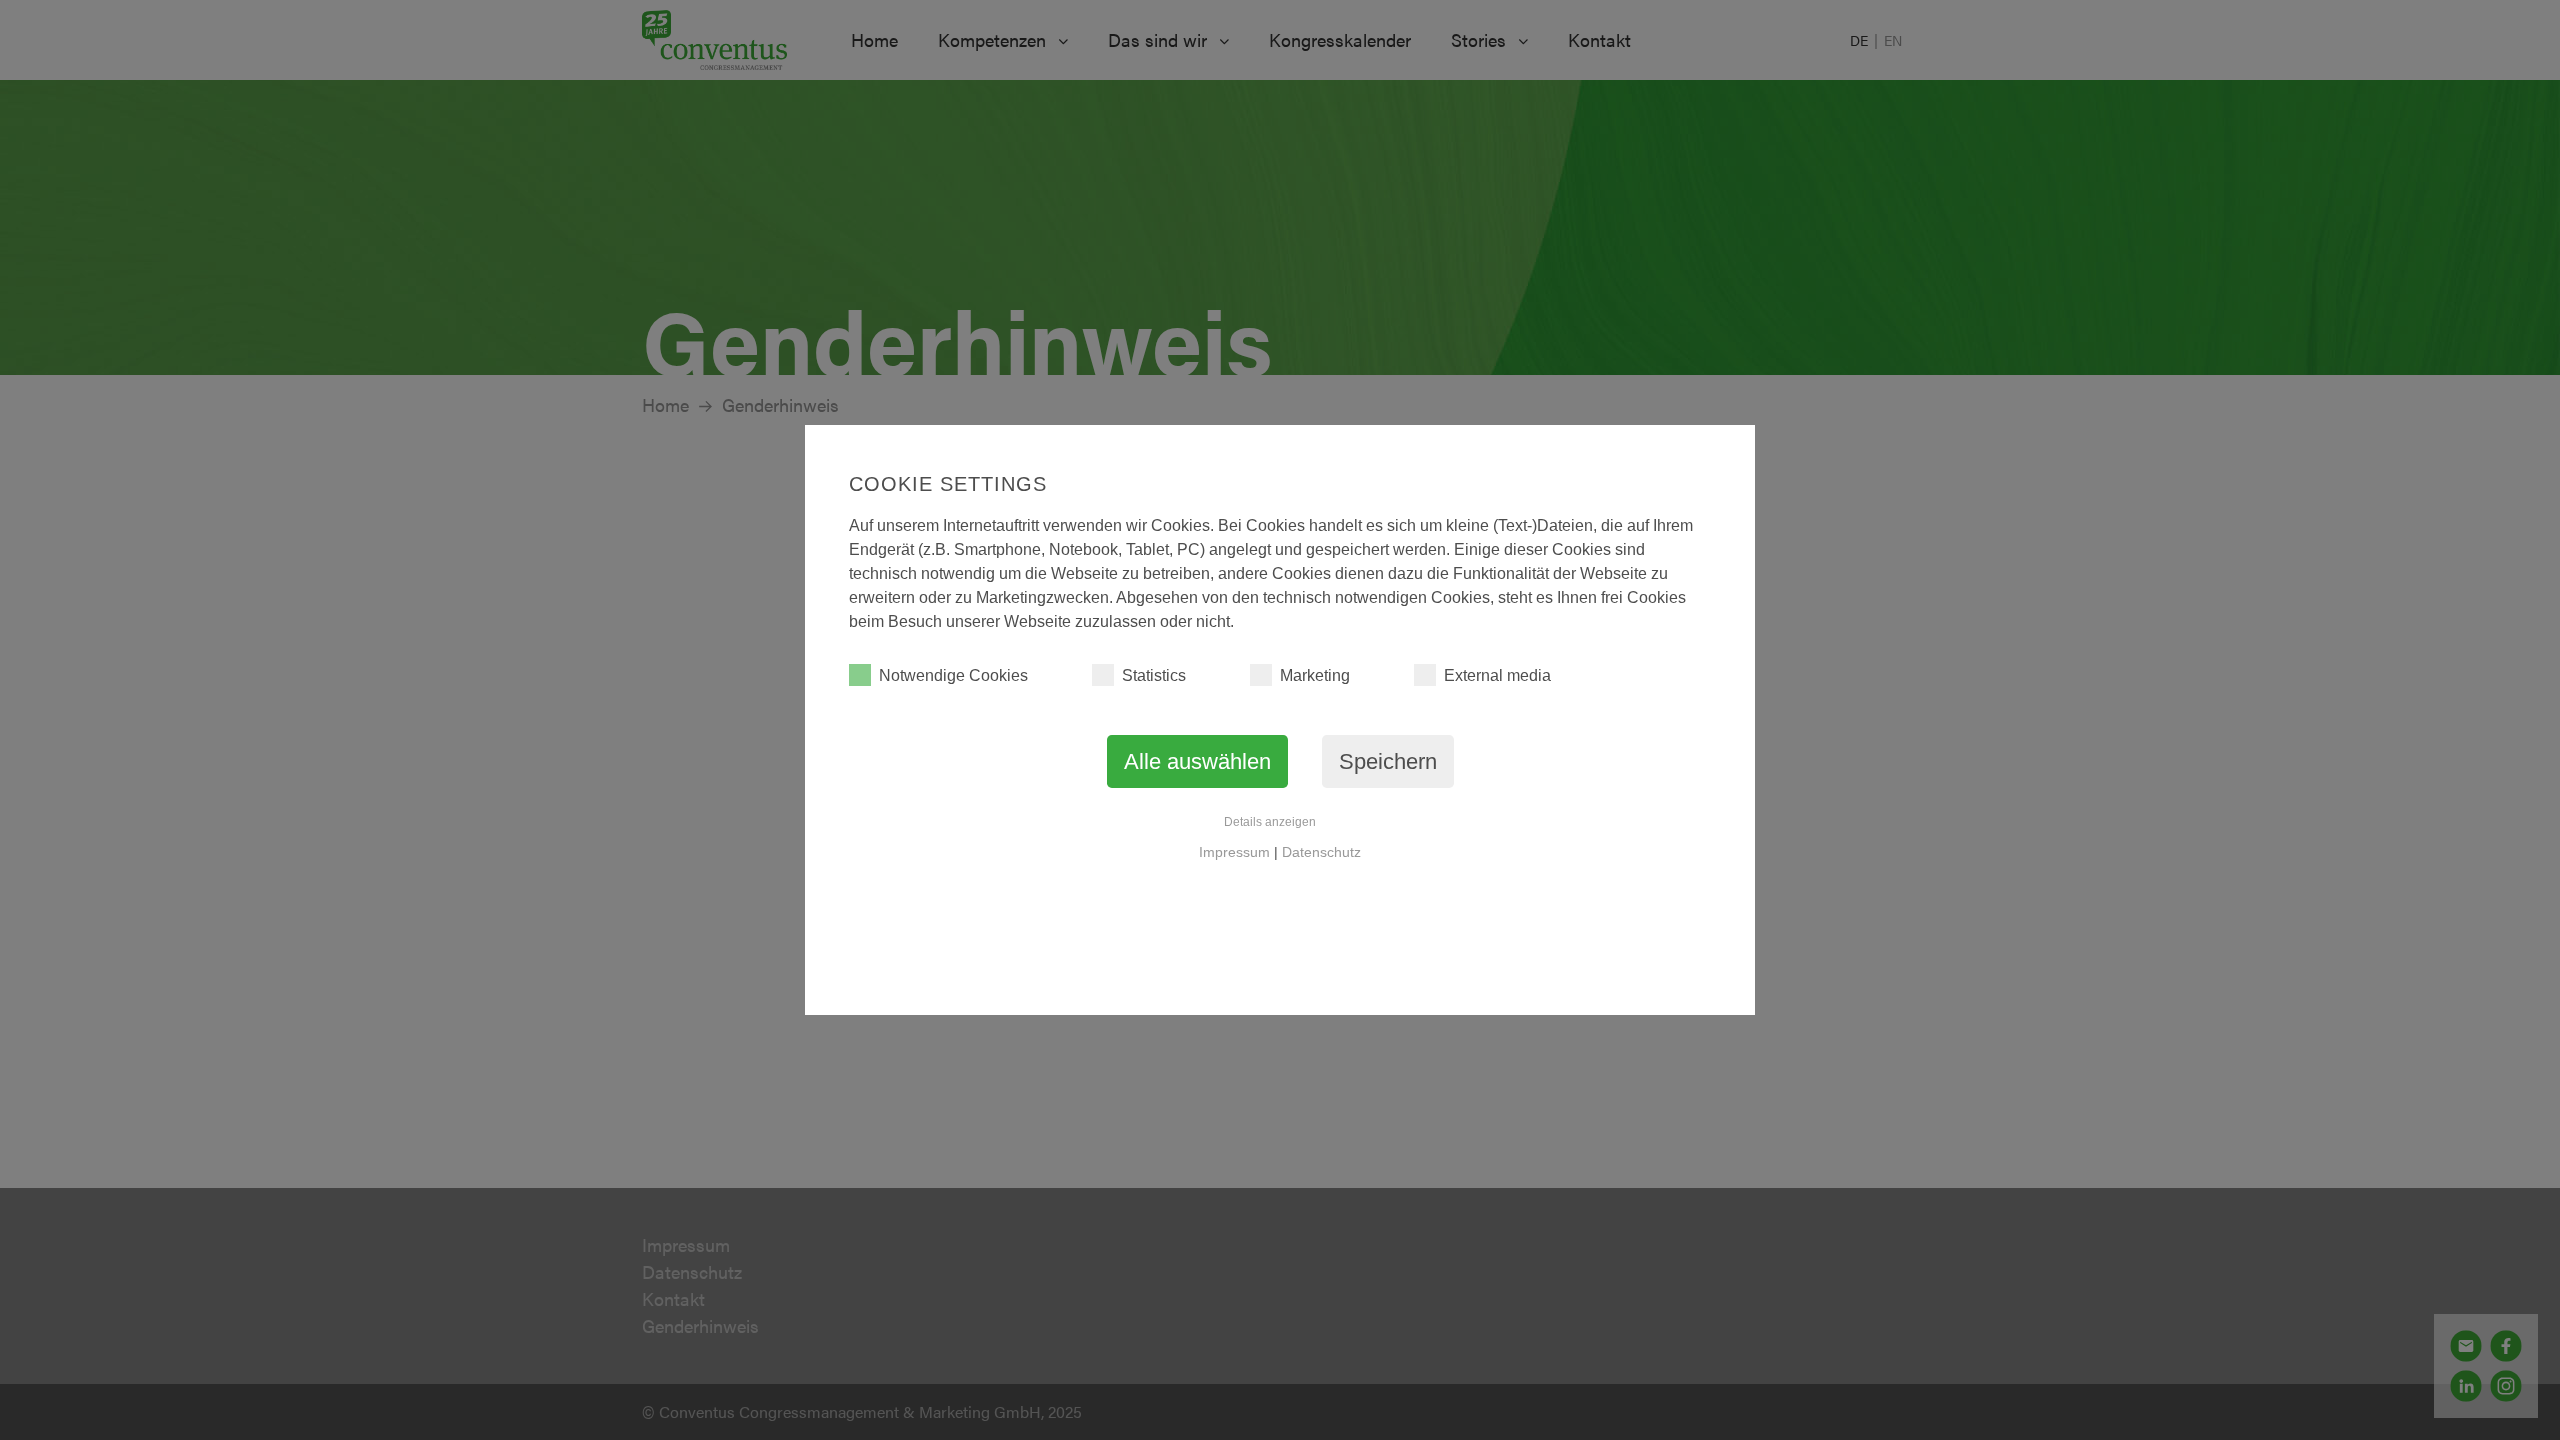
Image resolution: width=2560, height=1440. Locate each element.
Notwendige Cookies (953, 675)
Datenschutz (1321, 852)
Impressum (1234, 852)
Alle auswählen (1197, 761)
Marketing (1315, 675)
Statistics (1154, 675)
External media (1497, 675)
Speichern (1388, 761)
